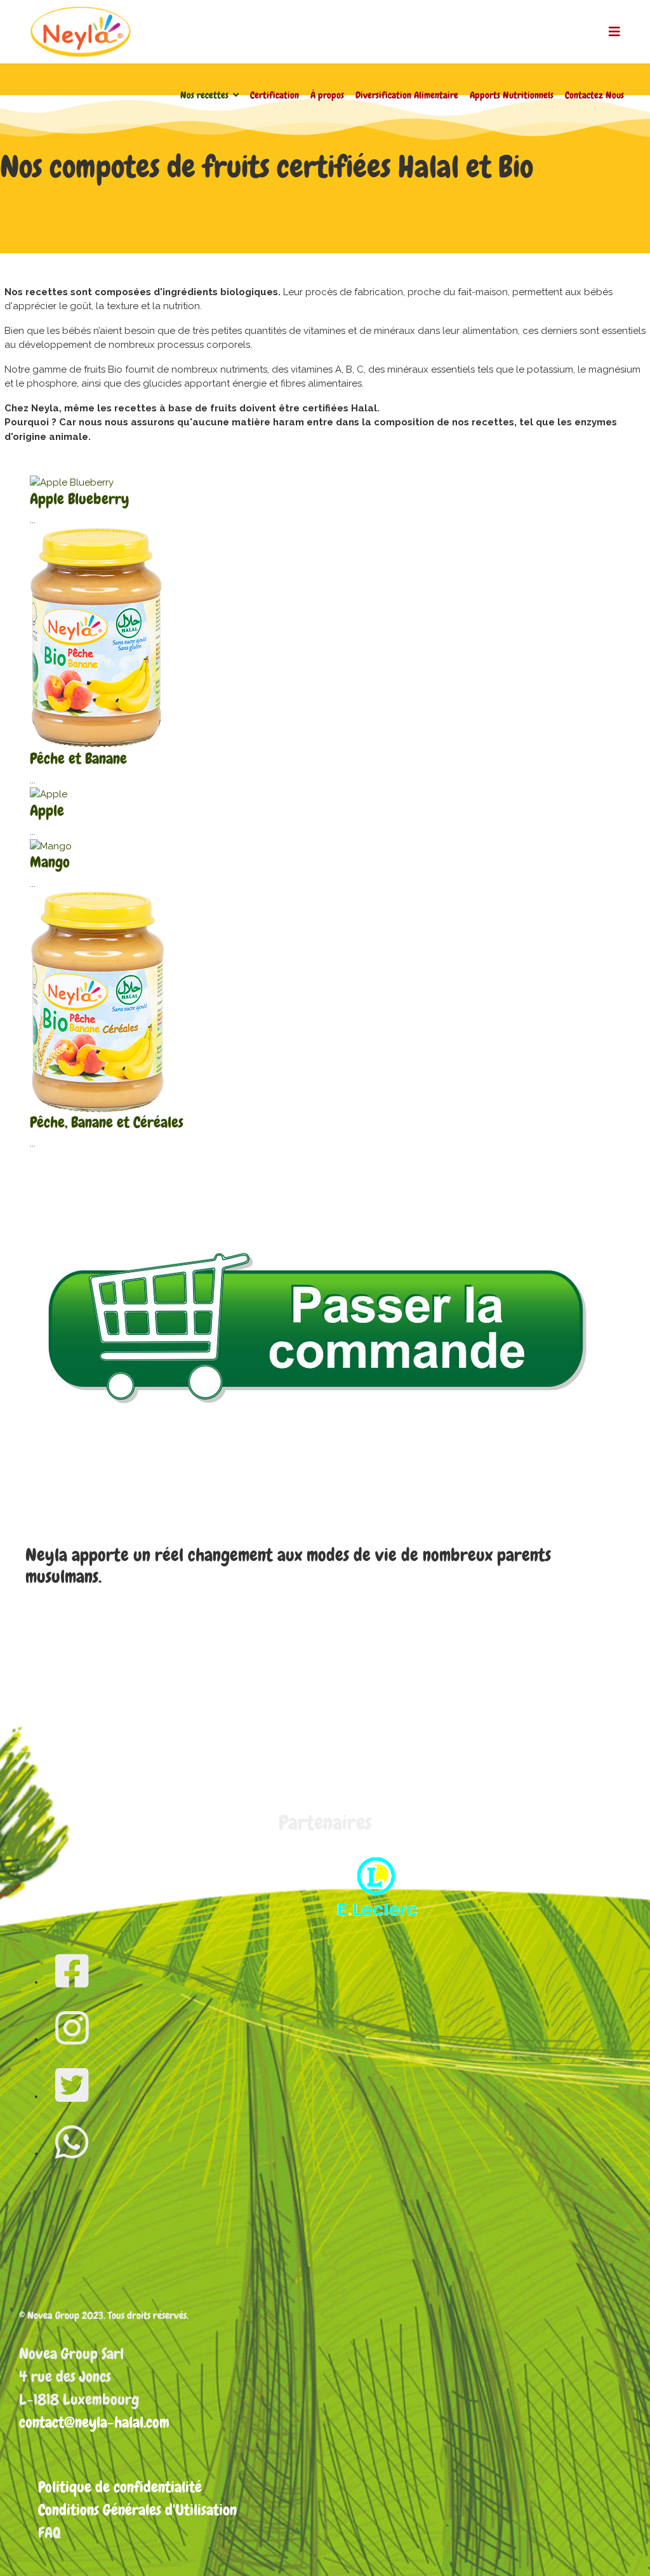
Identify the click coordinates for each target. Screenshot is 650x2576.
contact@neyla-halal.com (94, 2422)
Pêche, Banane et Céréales (107, 1122)
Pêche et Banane (78, 758)
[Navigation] (614, 32)
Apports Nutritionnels (512, 95)
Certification (275, 95)
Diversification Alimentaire (407, 95)
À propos (327, 95)
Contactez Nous (594, 95)
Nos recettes (204, 95)
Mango (50, 862)
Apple (47, 810)
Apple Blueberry (79, 499)
